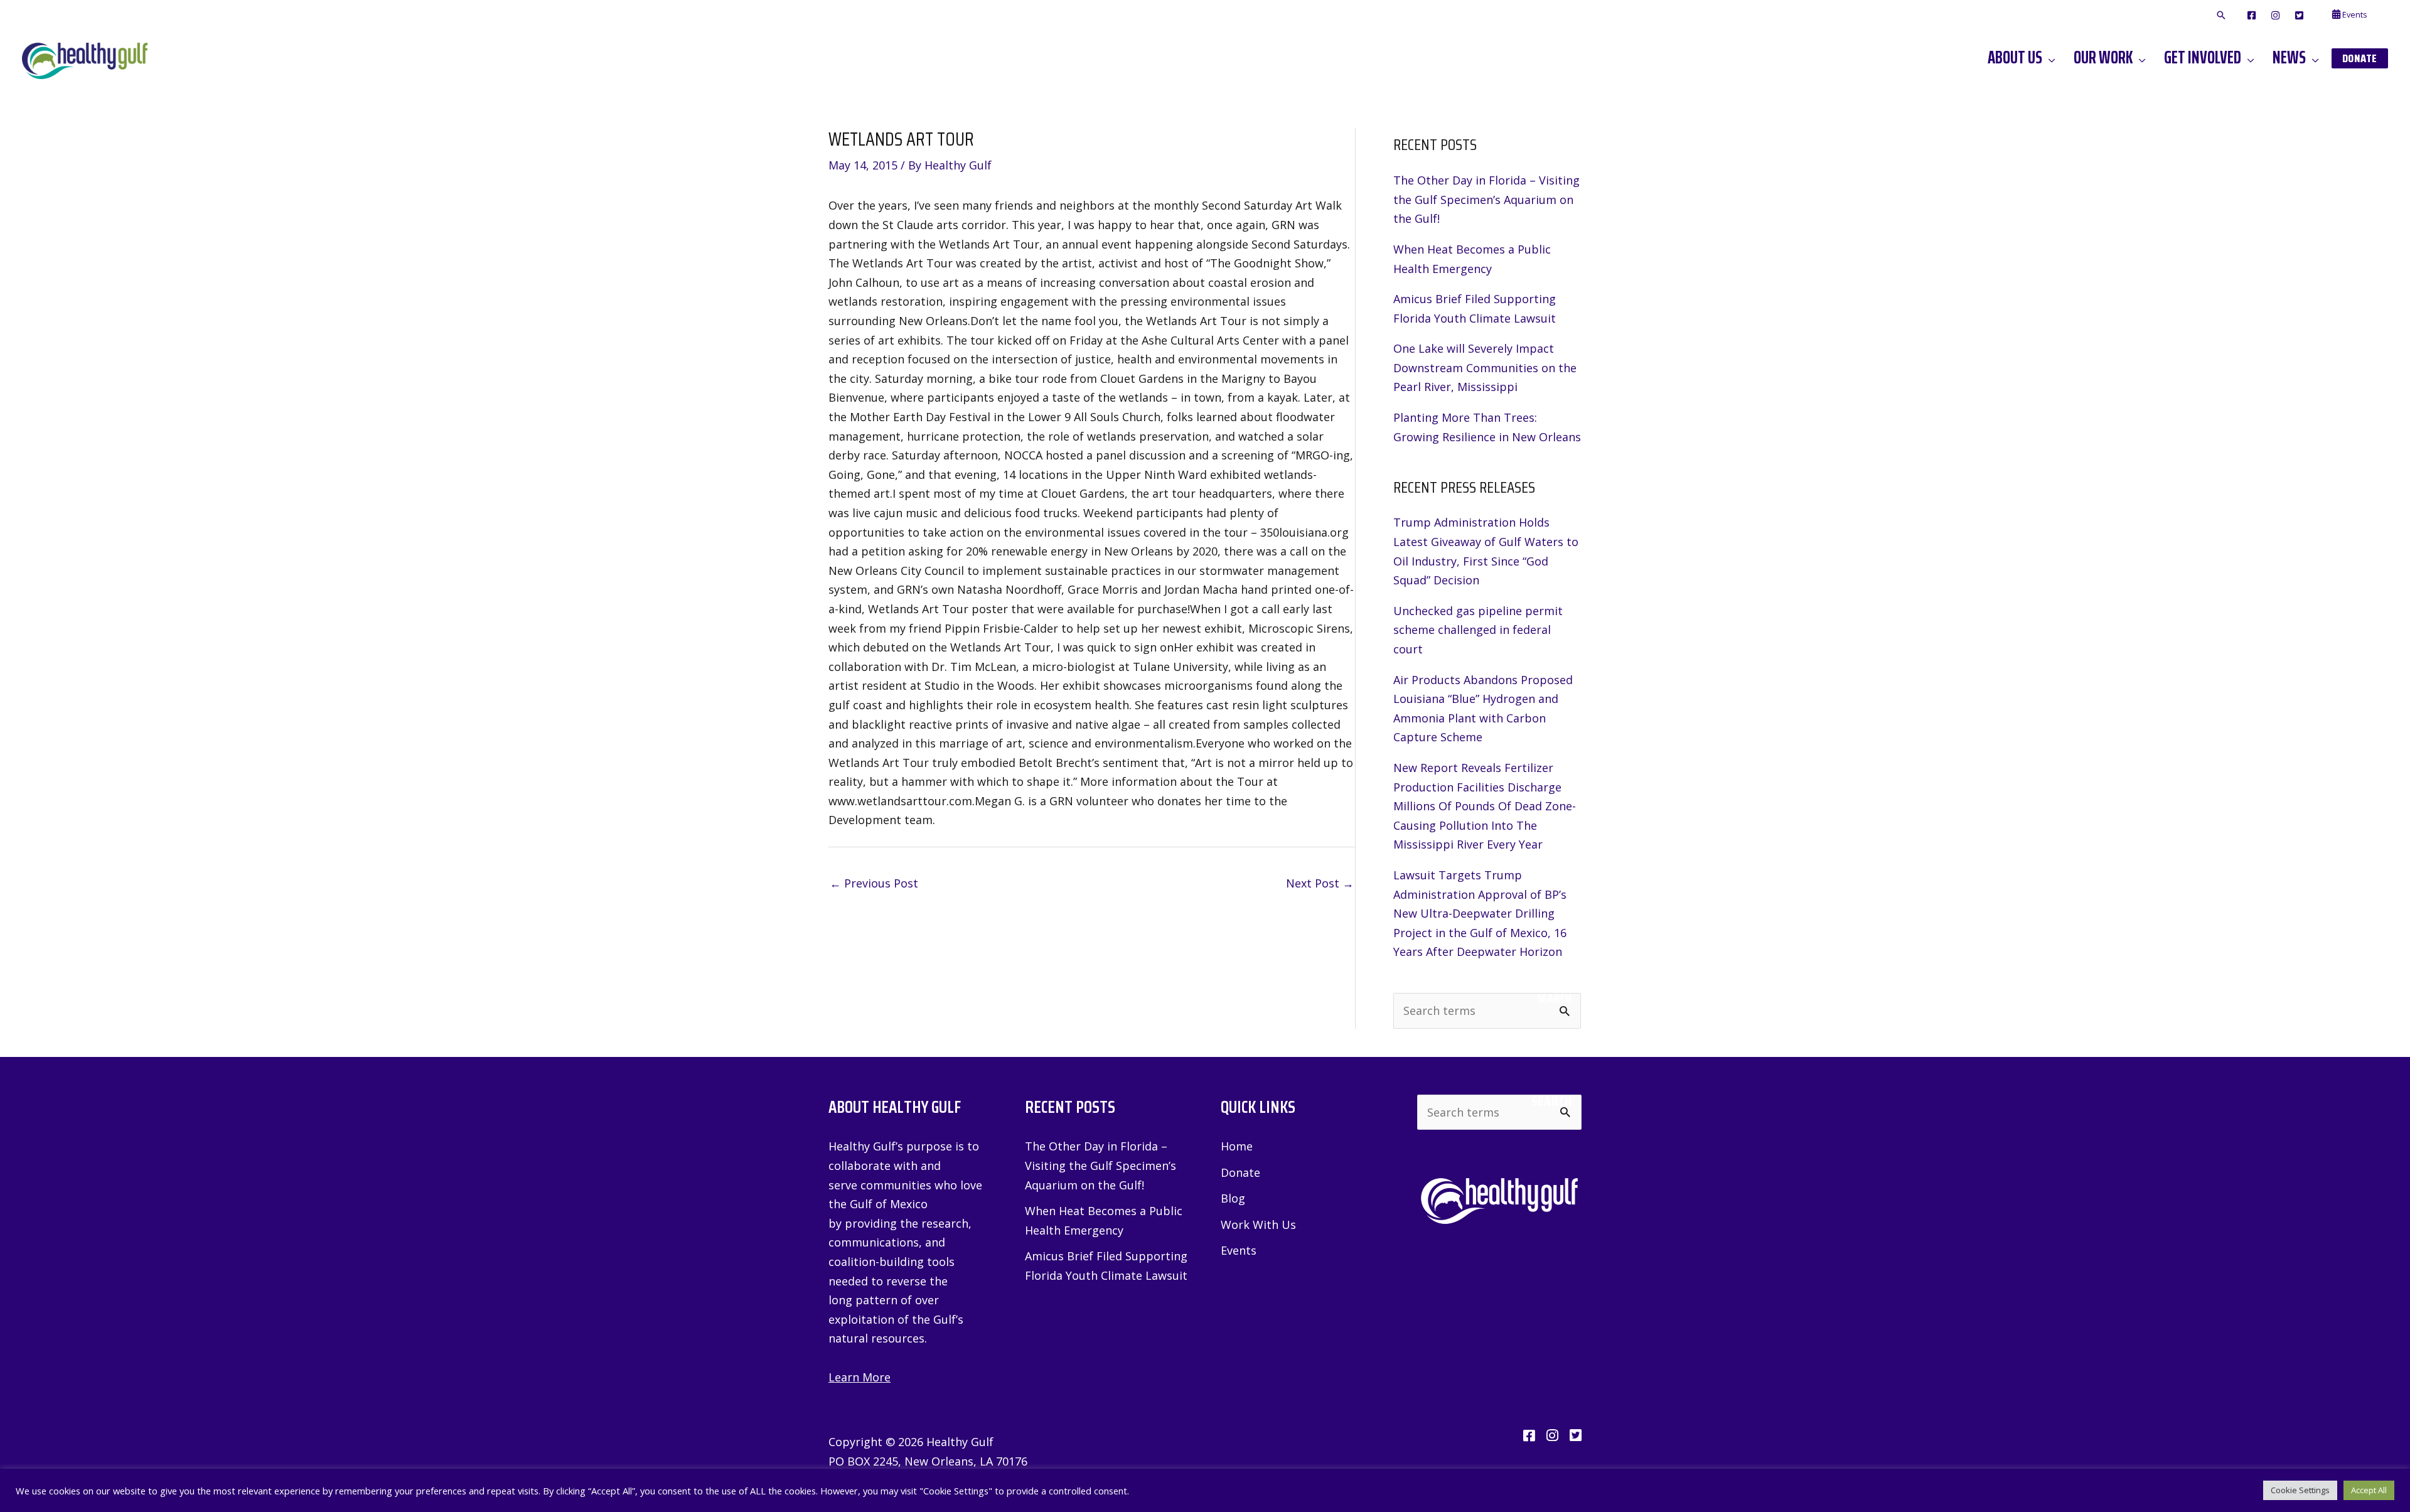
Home (1237, 1146)
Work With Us (1258, 1225)
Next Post (1320, 883)
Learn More (860, 1377)
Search (1554, 999)
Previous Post (874, 883)
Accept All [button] (2369, 1490)
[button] (2221, 16)
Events (1239, 1250)
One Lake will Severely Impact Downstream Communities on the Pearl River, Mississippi (1485, 367)
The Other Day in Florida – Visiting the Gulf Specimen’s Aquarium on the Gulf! (1486, 199)
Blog (1233, 1198)
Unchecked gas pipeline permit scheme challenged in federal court (1478, 630)
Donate (1240, 1172)
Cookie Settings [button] (2300, 1490)
